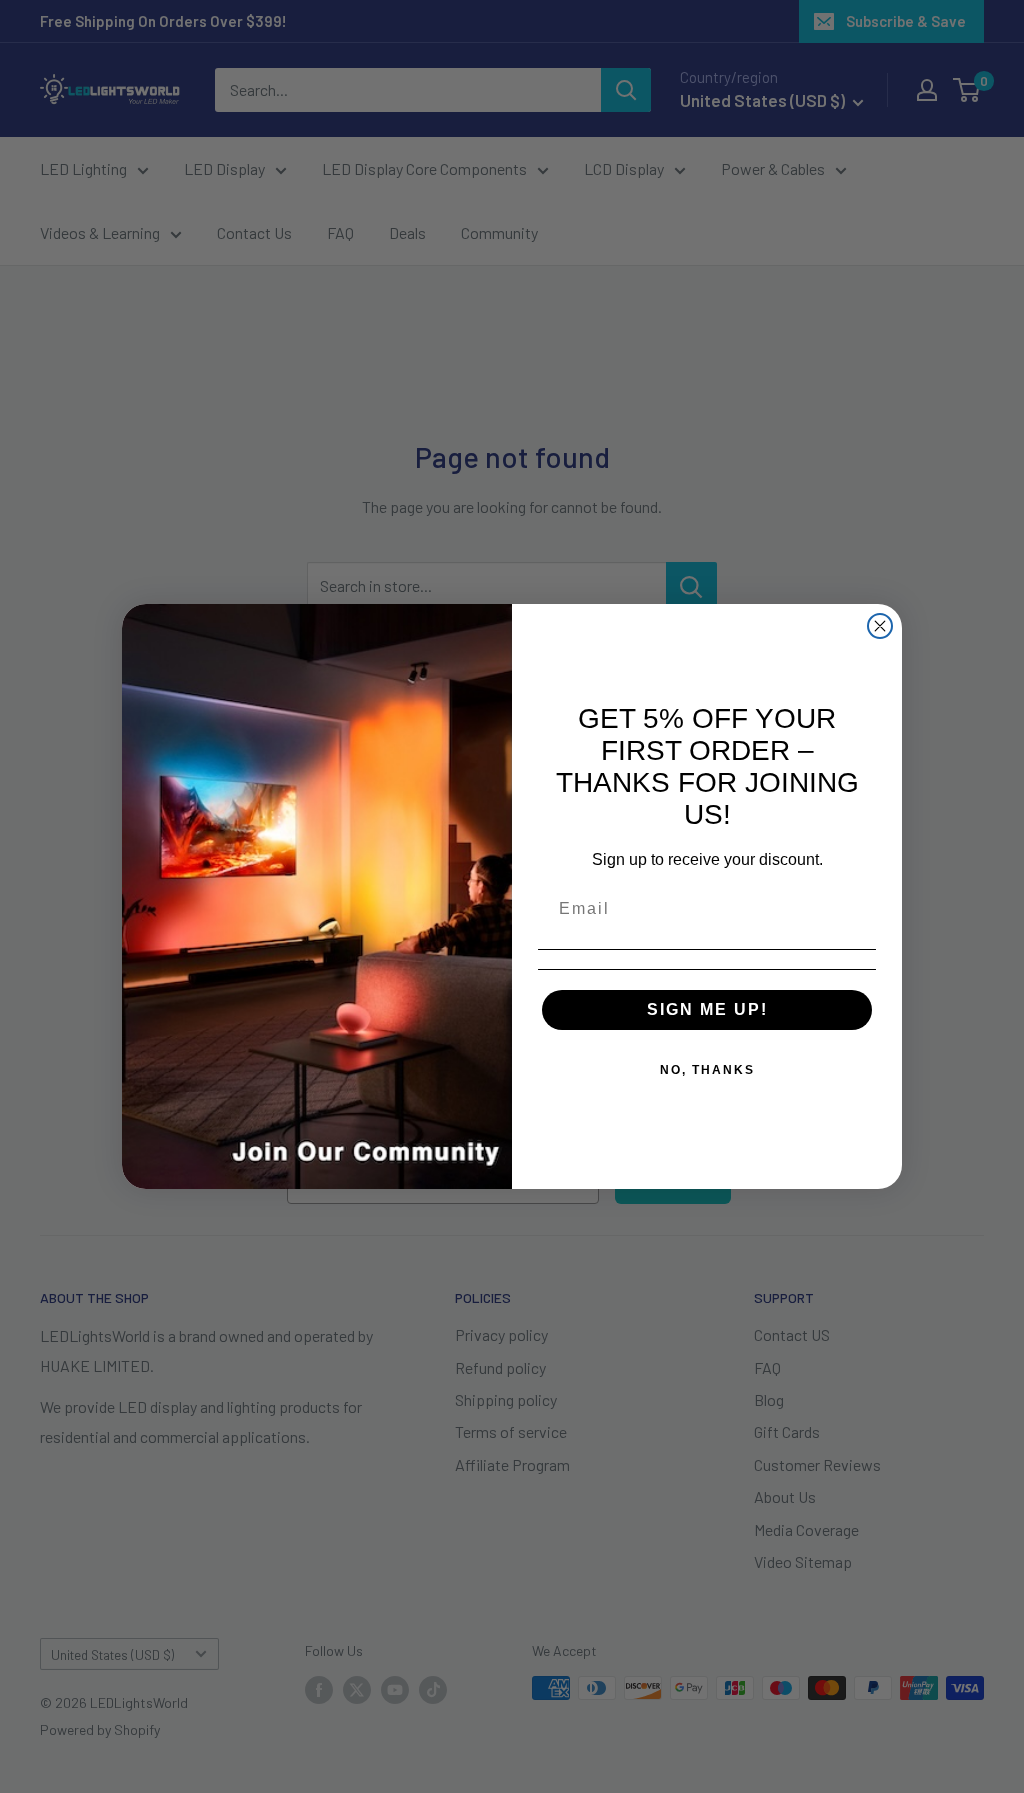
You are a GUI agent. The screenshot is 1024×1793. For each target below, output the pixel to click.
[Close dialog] (880, 626)
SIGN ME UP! (707, 1009)
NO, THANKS (707, 1070)
